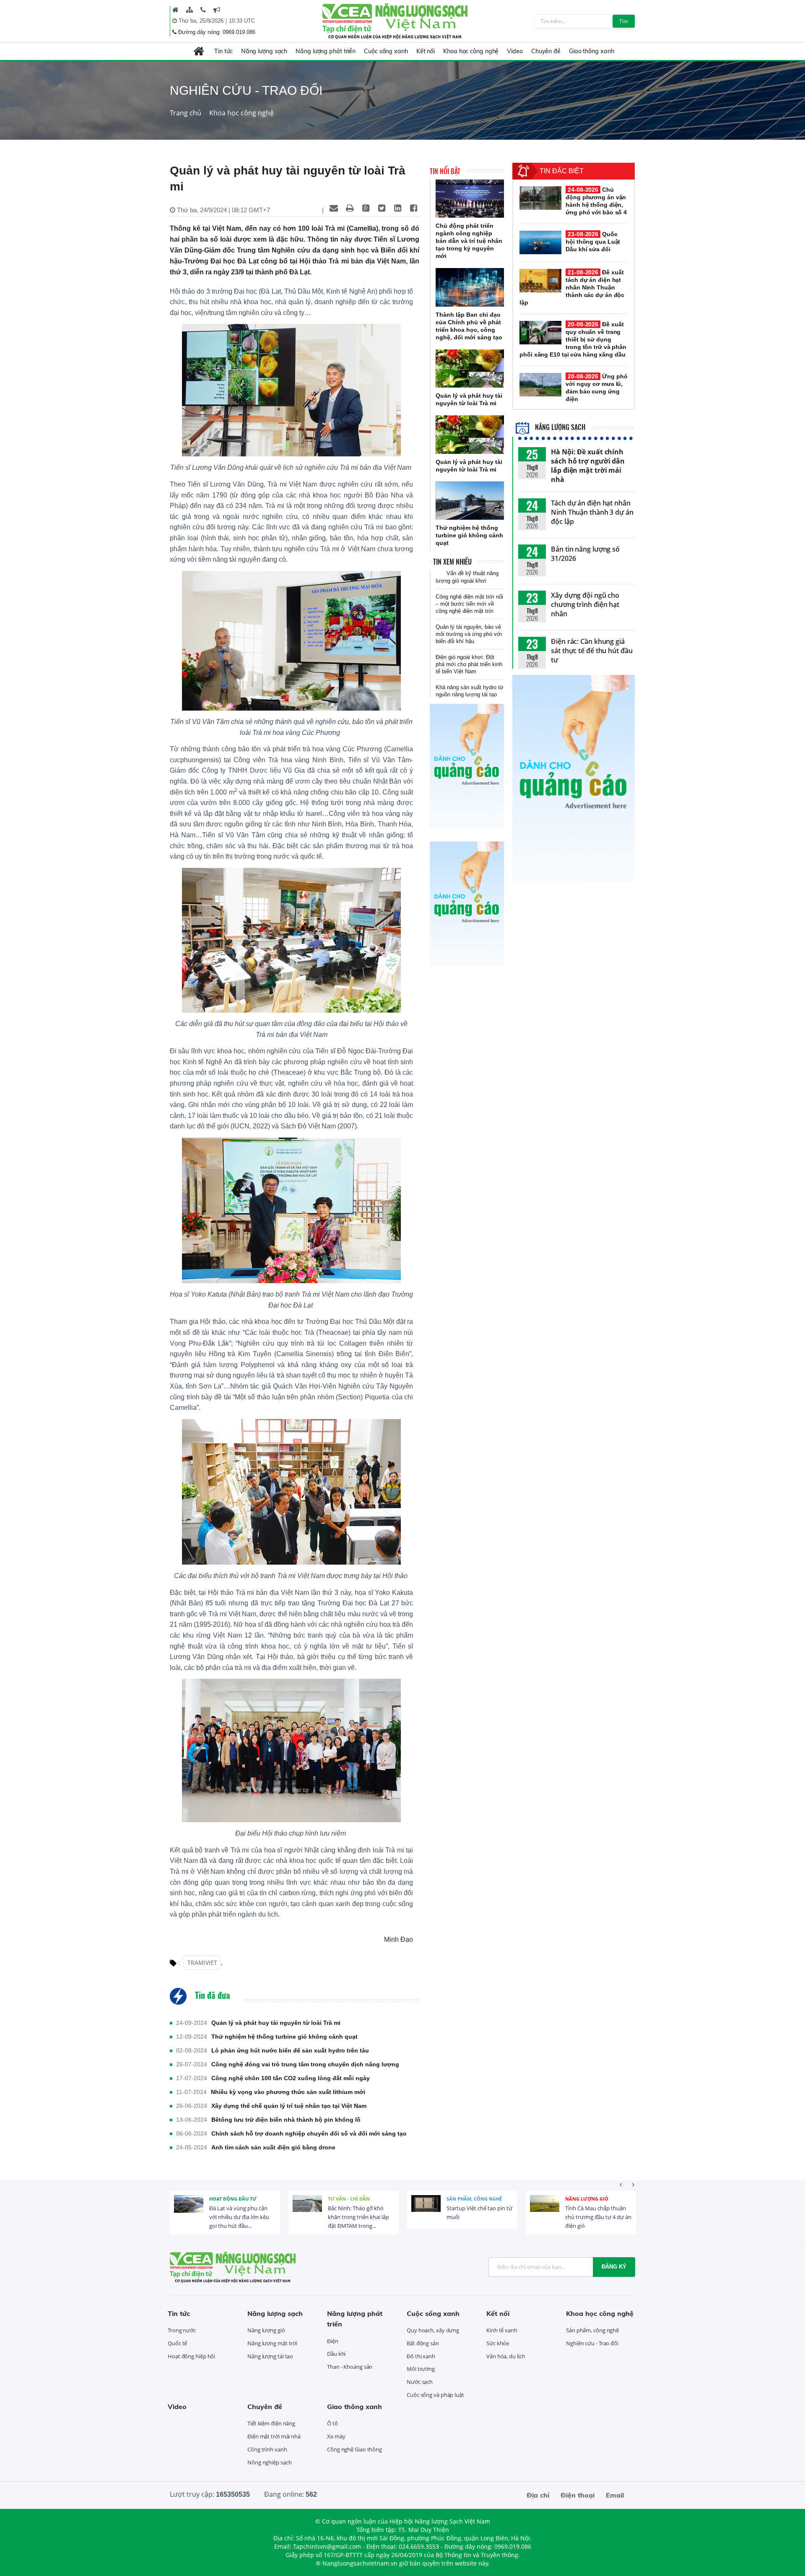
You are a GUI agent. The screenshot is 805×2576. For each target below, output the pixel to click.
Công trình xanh (267, 2449)
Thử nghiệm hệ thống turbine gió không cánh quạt (284, 2037)
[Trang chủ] (175, 10)
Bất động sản (423, 2343)
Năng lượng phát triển (326, 51)
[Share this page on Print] (350, 208)
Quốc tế (177, 2343)
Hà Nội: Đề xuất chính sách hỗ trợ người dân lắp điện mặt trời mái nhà (588, 466)
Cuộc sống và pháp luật (435, 2395)
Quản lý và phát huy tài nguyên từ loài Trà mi (276, 2023)
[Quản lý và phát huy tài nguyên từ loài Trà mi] (470, 369)
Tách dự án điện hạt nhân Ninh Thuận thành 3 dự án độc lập (592, 512)
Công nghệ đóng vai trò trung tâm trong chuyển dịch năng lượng (305, 2064)
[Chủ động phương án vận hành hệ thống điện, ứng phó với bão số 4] (540, 198)
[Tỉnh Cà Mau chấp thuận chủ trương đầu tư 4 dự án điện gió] (545, 2210)
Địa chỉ (538, 2495)
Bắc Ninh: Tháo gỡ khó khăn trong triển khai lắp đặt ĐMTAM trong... (358, 2217)
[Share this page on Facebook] (413, 208)
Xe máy (336, 2436)
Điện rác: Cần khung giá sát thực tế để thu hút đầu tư (592, 651)
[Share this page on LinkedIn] (397, 208)
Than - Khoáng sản (350, 2367)
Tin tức (223, 51)
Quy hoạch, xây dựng (433, 2330)
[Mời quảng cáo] (217, 10)
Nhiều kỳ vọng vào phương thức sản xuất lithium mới (288, 2092)
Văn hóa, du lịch (506, 2356)
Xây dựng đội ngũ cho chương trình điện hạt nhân (585, 604)
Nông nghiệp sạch (269, 2462)
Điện (333, 2341)
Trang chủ (186, 113)
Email (615, 2495)
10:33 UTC (242, 21)
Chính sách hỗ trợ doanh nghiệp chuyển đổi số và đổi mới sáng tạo (309, 2133)
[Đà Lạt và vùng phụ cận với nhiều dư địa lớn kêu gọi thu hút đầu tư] (189, 2210)
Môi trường (421, 2369)
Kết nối (426, 51)
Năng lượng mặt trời (272, 2343)
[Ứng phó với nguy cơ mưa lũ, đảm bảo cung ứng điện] (540, 385)
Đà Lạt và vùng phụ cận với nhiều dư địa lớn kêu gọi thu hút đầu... (239, 2217)
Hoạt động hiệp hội (191, 2356)
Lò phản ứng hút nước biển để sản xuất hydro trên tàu (290, 2050)
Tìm (624, 21)
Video (515, 51)
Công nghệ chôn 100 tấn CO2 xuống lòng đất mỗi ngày (291, 2078)
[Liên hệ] (203, 10)
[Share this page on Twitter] (382, 208)
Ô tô (332, 2423)
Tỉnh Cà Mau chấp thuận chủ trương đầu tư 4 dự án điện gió (598, 2217)
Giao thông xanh (592, 51)
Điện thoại (578, 2495)
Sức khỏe (498, 2343)
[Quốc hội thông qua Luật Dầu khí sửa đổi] (540, 242)
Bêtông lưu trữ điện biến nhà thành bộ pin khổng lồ (286, 2120)
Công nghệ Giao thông (354, 2449)
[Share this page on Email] (334, 208)
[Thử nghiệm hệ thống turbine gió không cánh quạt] (470, 501)
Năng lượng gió (587, 2199)
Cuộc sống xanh (386, 51)
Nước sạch (420, 2382)
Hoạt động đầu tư (233, 2199)
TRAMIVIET (202, 1963)
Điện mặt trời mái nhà (274, 2436)
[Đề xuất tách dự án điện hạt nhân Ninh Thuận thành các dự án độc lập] (540, 281)
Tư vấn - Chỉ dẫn (349, 2199)
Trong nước (182, 2330)
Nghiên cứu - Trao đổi (592, 2343)
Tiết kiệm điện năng (271, 2423)
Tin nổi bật (445, 171)
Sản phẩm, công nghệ (474, 2199)
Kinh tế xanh (502, 2330)
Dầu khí (336, 2354)
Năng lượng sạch (264, 51)
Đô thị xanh (421, 2356)
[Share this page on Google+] (366, 208)
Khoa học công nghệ (471, 51)
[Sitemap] (190, 10)
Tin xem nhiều (452, 562)
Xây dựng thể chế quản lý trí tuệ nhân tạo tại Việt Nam (289, 2106)
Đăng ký (614, 2267)
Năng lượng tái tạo (270, 2356)
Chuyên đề (546, 51)
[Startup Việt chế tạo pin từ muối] (426, 2210)
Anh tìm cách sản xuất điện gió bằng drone (273, 2147)
